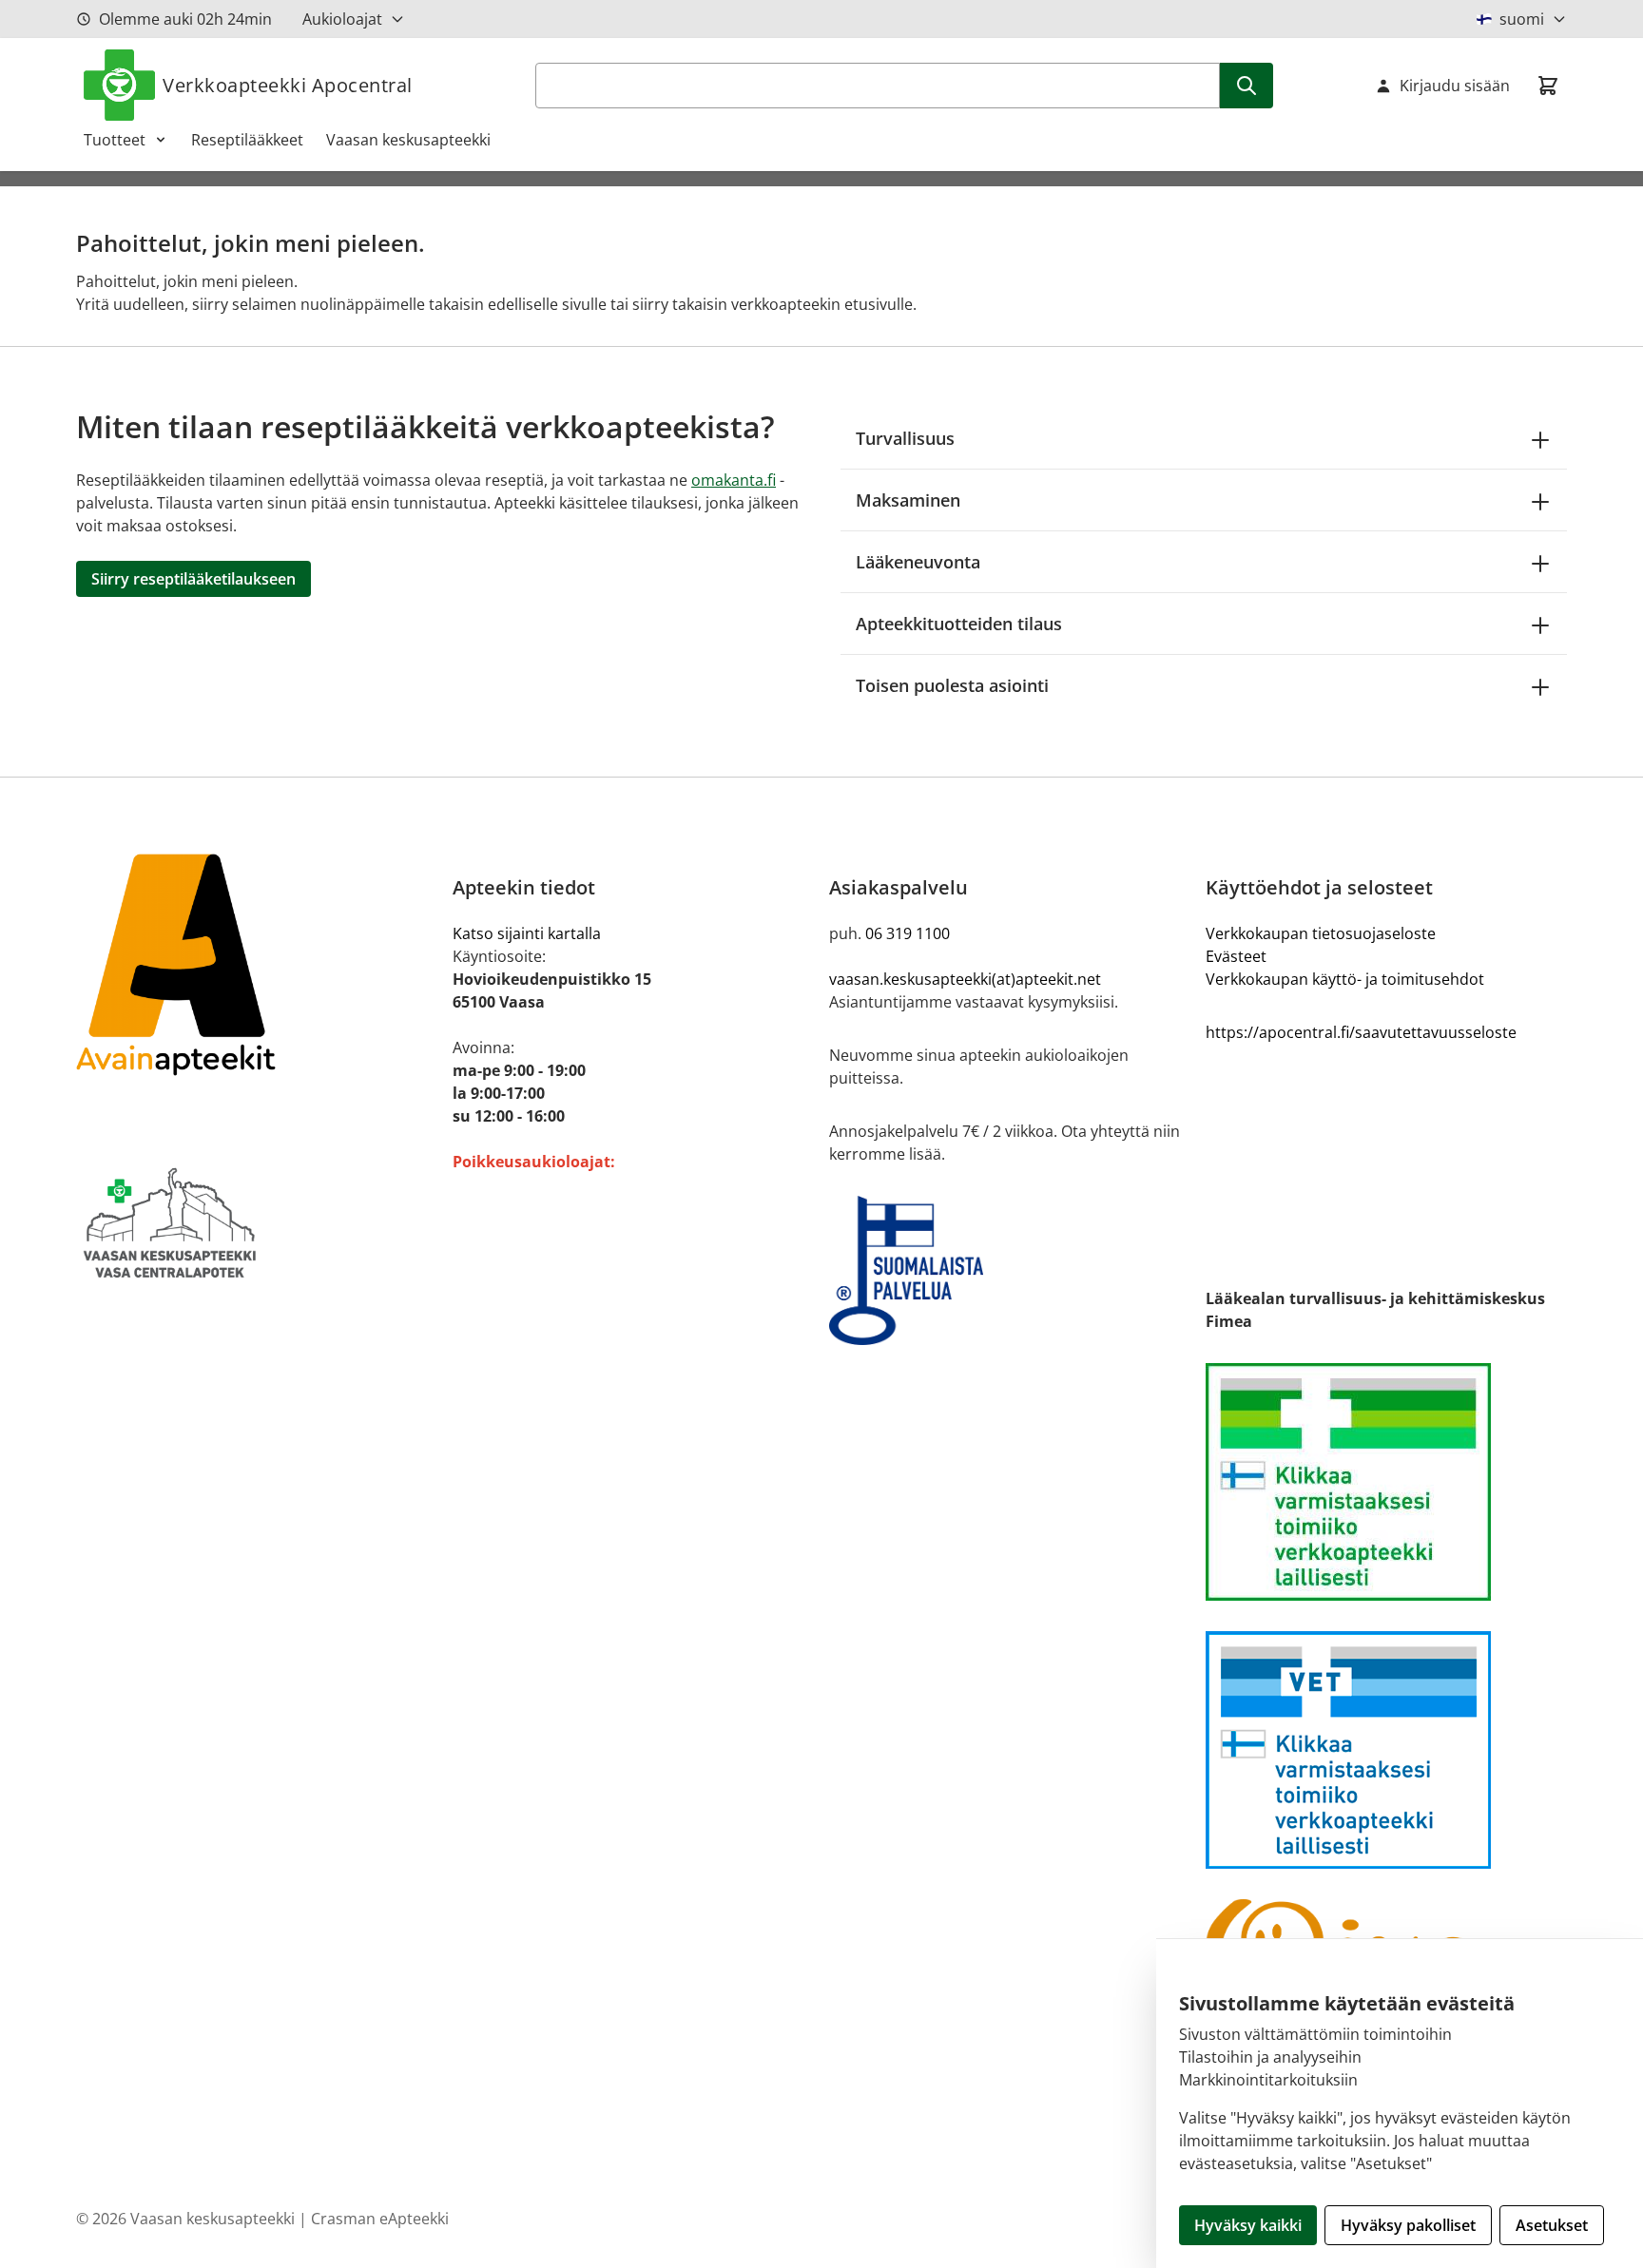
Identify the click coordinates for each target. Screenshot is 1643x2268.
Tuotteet (115, 140)
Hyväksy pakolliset (1408, 2225)
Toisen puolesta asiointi (952, 685)
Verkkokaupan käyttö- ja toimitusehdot (1345, 979)
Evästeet (1236, 956)
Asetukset (1552, 2225)
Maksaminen (908, 500)
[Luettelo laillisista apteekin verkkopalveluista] (1386, 1482)
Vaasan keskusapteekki (408, 140)
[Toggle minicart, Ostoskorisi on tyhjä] (1548, 86)
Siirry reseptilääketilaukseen (193, 579)
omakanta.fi (734, 480)
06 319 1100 (908, 933)
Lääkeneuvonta (918, 562)
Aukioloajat (342, 19)
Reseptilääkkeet (247, 140)
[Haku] (1247, 86)
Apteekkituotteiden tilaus (959, 624)
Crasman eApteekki (380, 2219)
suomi (1522, 19)
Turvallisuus (905, 438)
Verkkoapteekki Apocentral (288, 85)
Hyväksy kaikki (1248, 2225)
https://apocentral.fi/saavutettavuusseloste (1361, 1032)
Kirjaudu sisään (1455, 86)
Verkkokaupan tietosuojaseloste (1321, 933)
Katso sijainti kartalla (527, 933)
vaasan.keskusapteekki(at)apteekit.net (965, 979)
